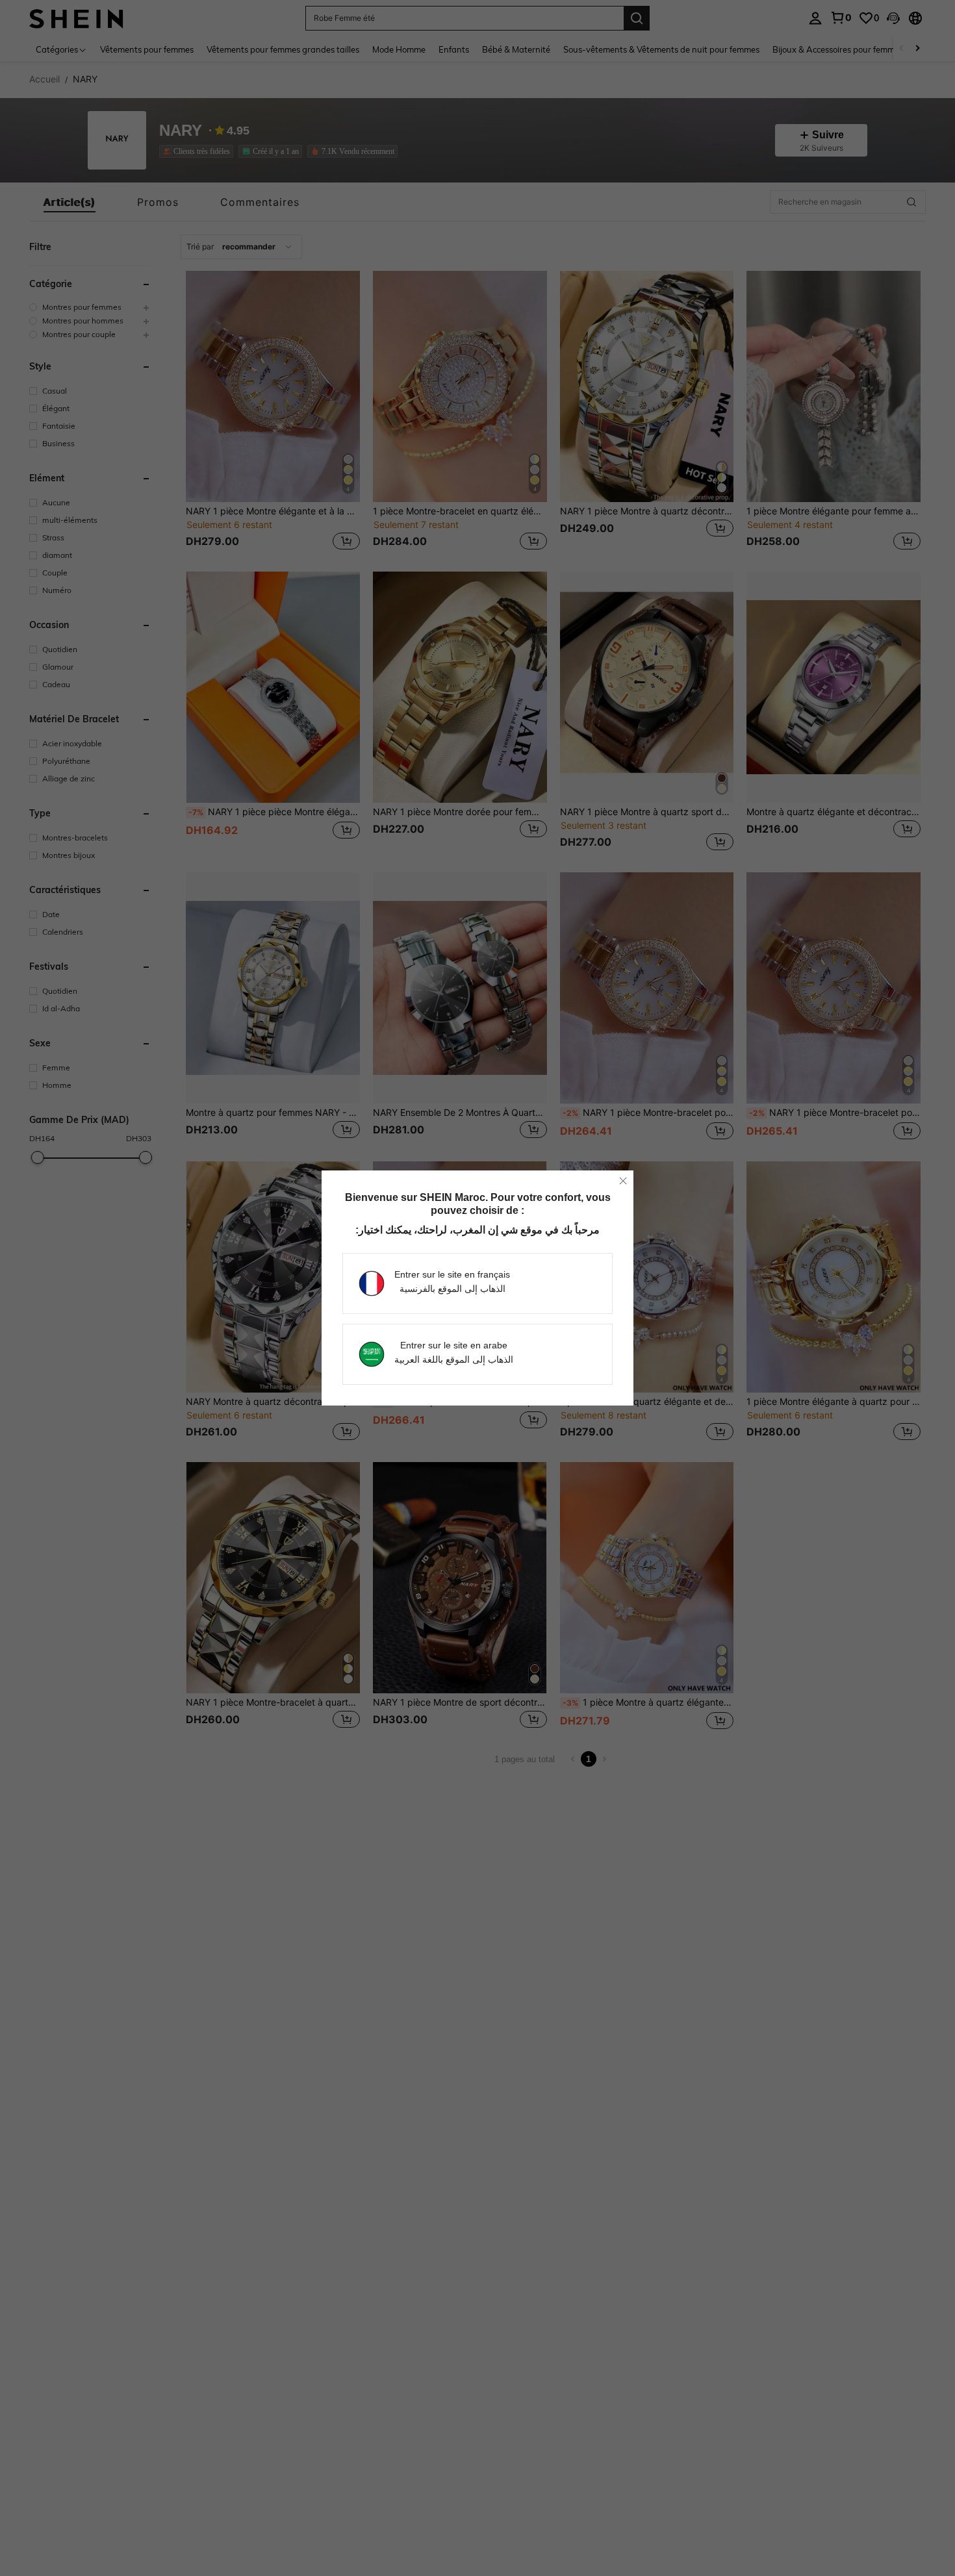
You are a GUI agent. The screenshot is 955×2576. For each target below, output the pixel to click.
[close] (623, 1181)
